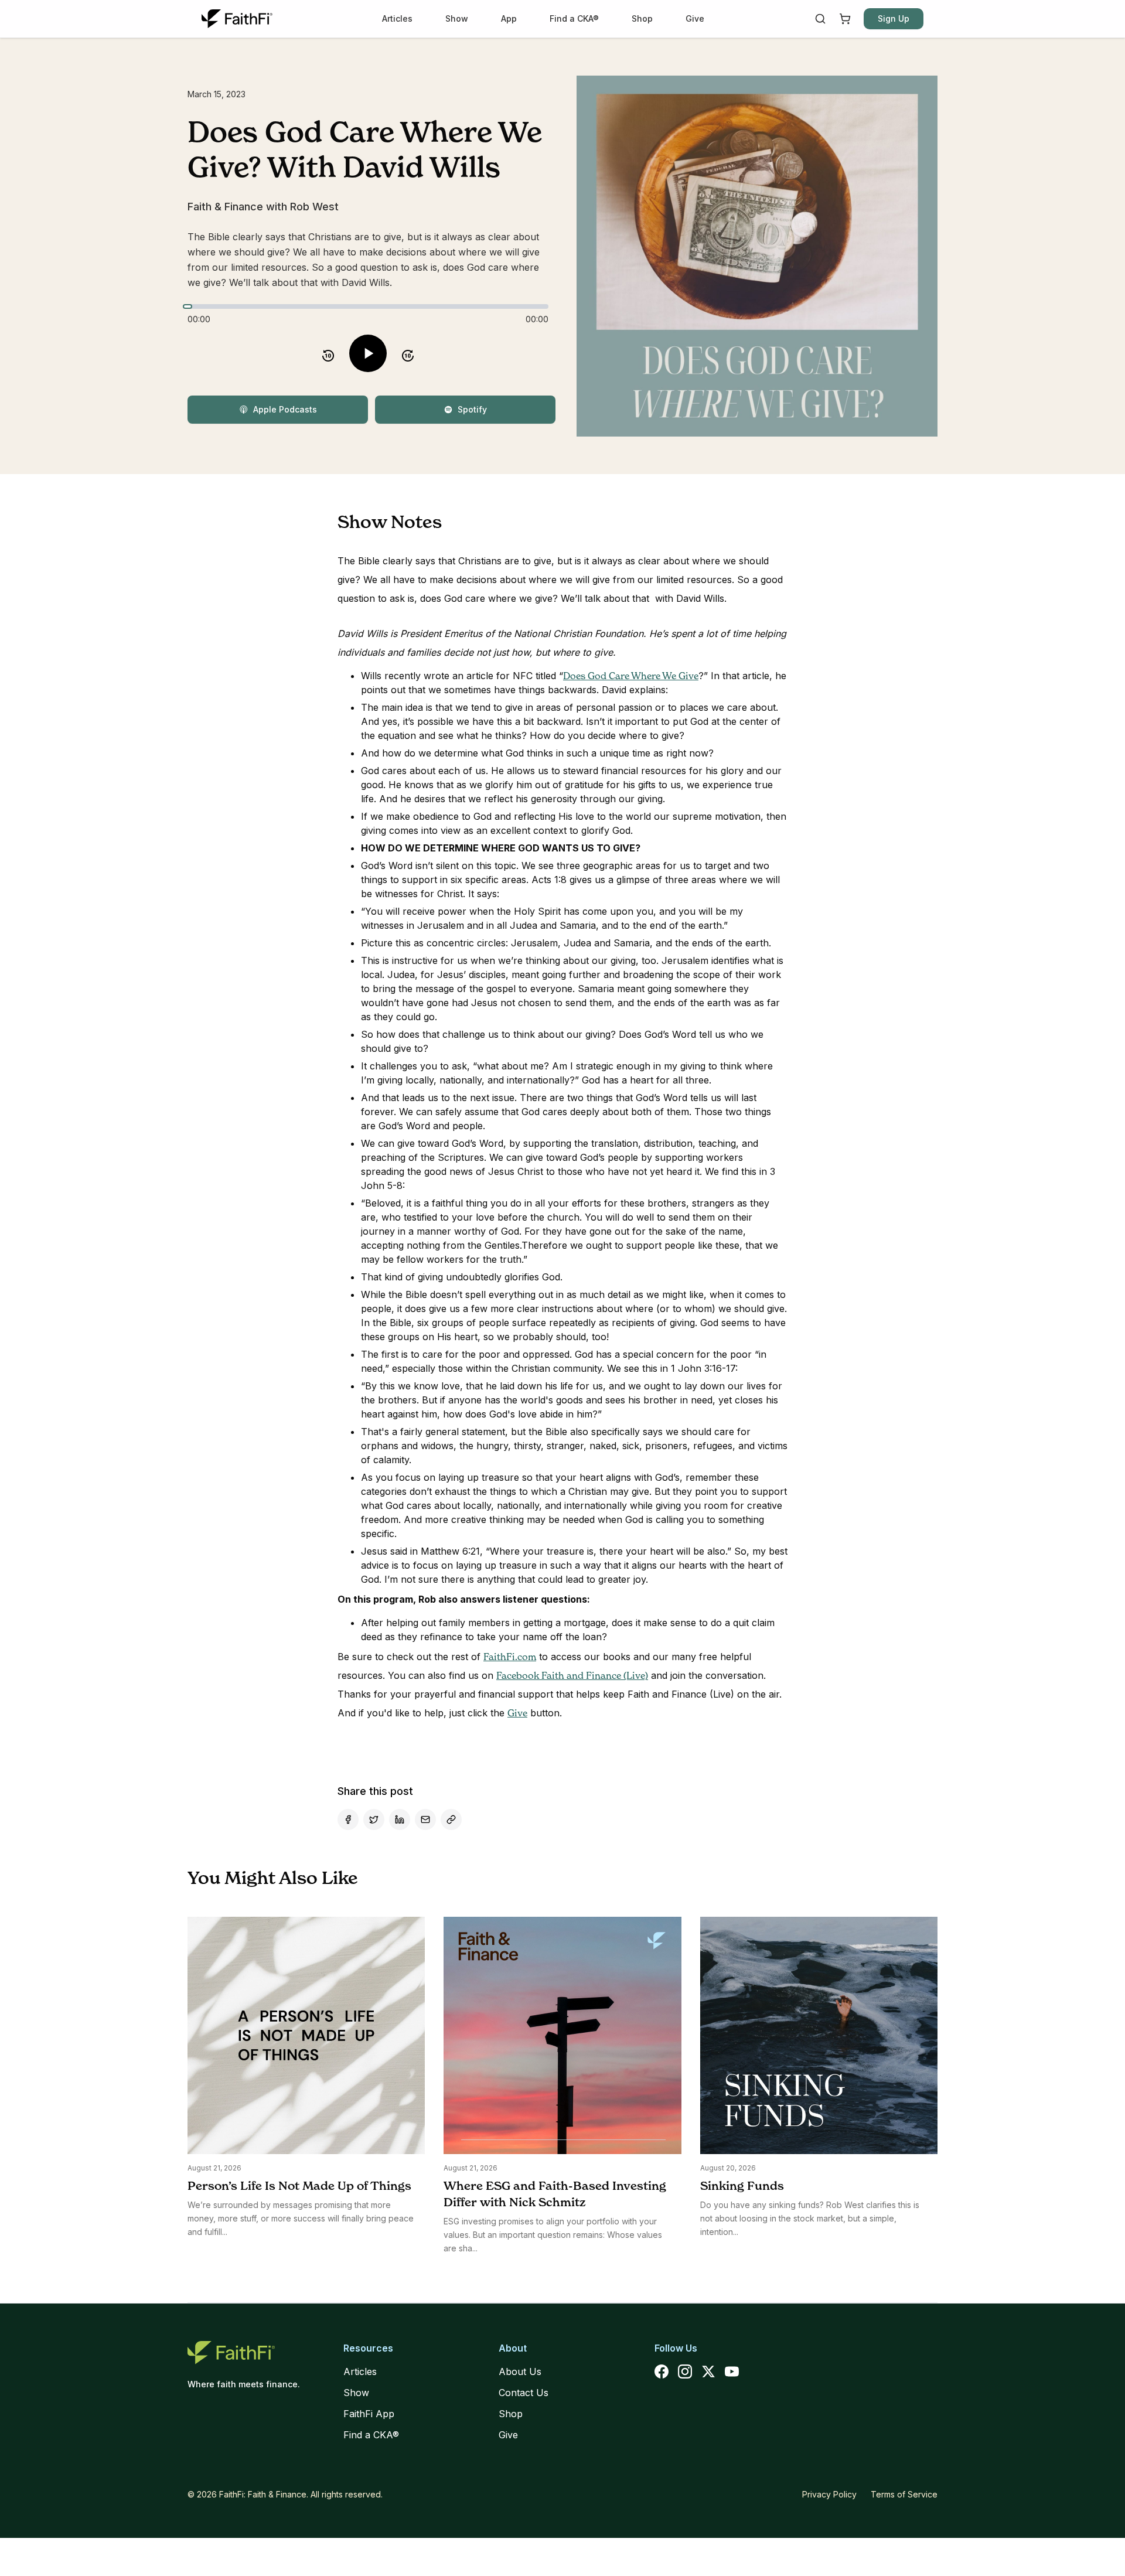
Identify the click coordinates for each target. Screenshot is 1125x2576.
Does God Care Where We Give (631, 676)
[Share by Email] (425, 1819)
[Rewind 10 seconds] (328, 353)
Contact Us (524, 2393)
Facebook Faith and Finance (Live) (572, 1675)
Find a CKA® (574, 18)
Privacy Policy (829, 2494)
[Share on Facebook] (348, 1819)
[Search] (820, 19)
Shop (642, 18)
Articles (397, 18)
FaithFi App (369, 2414)
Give (695, 18)
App (509, 18)
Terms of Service (904, 2494)
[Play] (368, 353)
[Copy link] (451, 1819)
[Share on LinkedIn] (400, 1819)
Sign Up (894, 18)
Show (457, 18)
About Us (520, 2371)
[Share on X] (374, 1819)
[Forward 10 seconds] (408, 353)
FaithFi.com (510, 1657)
